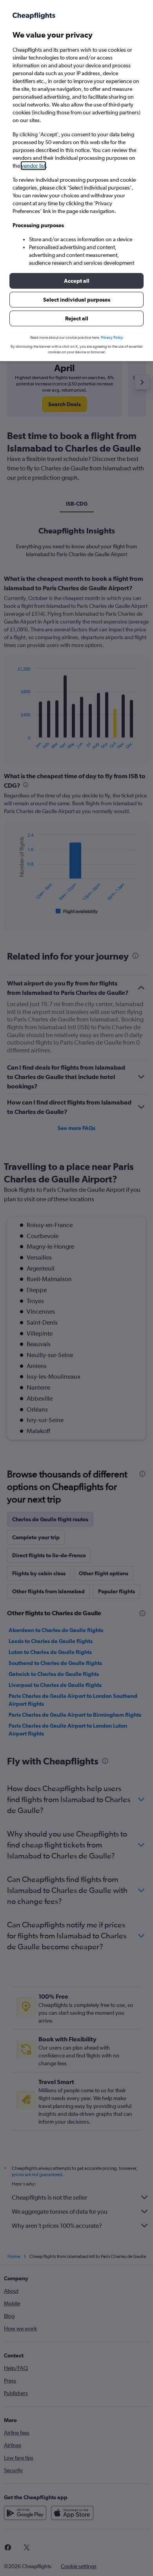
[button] (76, 281)
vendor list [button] (33, 166)
